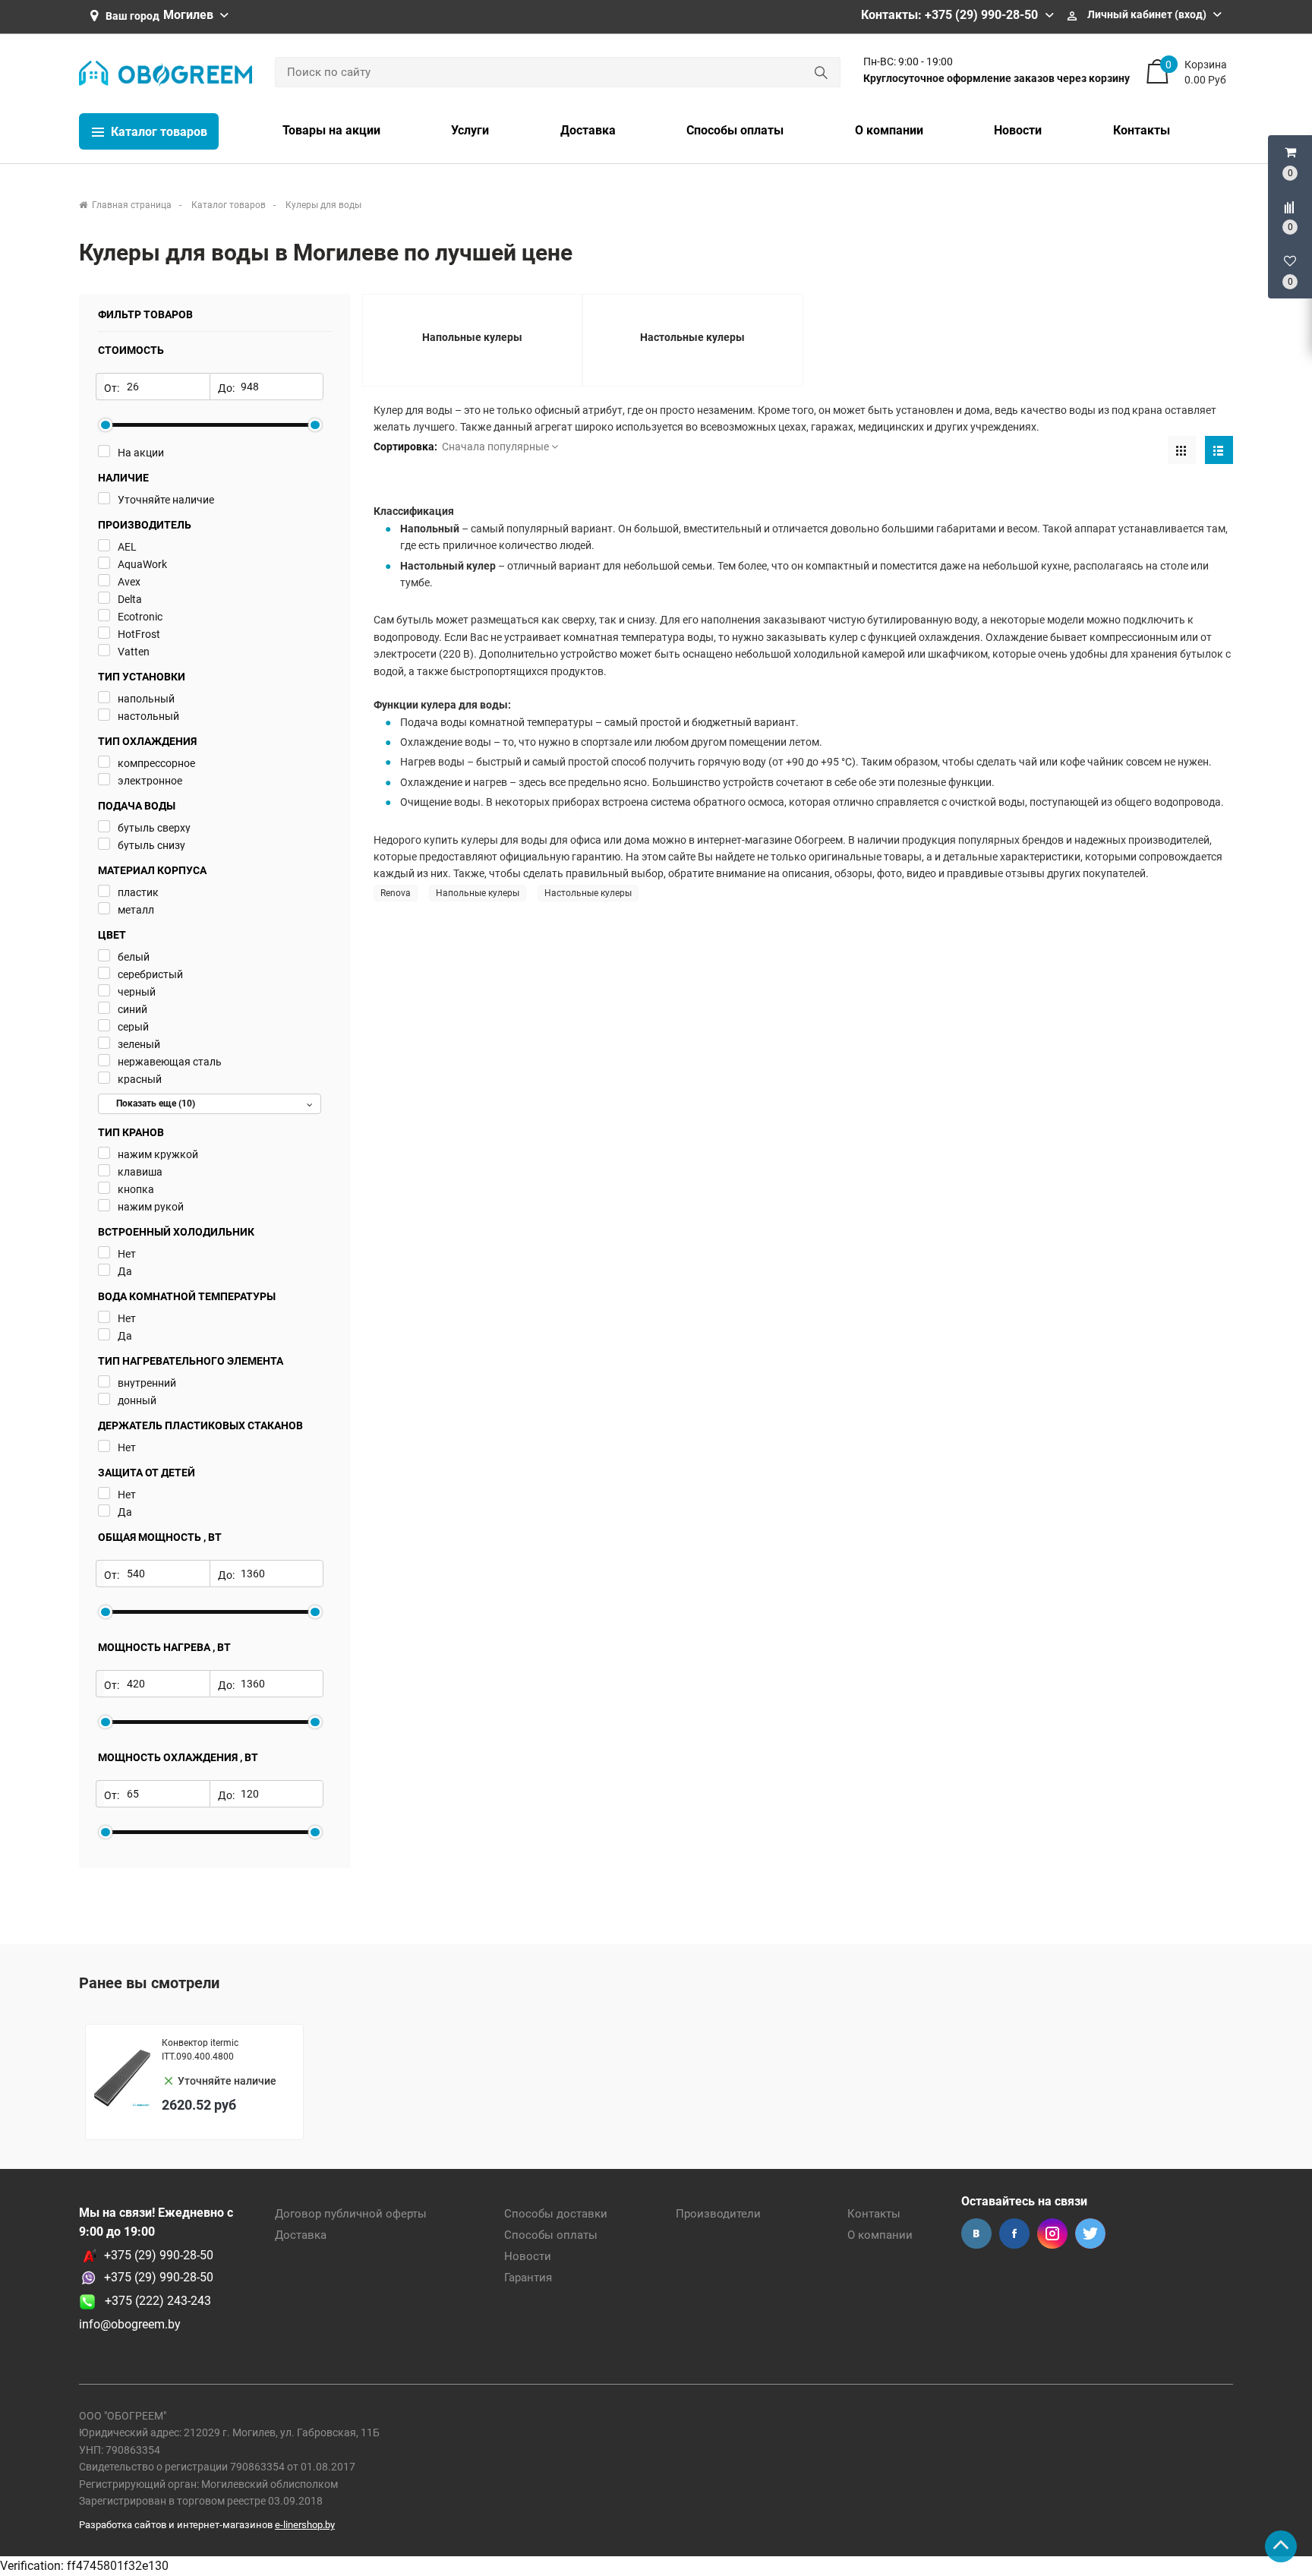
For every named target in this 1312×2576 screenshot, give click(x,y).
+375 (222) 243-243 (153, 2301)
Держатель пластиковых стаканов (200, 1425)
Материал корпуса (152, 870)
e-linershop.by (305, 2525)
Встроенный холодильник (176, 1232)
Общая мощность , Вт (160, 1537)
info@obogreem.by (130, 2324)
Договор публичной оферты (351, 2214)
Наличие (123, 478)
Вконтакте (976, 2233)
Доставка (301, 2235)
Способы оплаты (551, 2235)
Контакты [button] (1142, 130)
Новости (528, 2256)
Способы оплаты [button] (735, 130)
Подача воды (137, 806)
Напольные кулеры (478, 893)
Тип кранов (131, 1132)
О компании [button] (889, 130)
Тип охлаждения (147, 741)
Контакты (874, 2214)
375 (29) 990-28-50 (162, 2277)
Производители (718, 2214)
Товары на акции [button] (331, 130)
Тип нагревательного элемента (191, 1361)
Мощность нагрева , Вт (164, 1647)
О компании (880, 2235)
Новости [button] (1018, 130)
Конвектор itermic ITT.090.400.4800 (200, 2050)
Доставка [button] (588, 130)
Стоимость (131, 350)
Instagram (1052, 2233)
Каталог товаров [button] (158, 132)
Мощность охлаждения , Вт (178, 1757)
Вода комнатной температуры (187, 1296)
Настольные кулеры (588, 893)
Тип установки (142, 677)
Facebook (1014, 2233)
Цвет (112, 935)
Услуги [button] (470, 130)
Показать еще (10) (156, 1103)
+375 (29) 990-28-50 (159, 2255)
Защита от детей (147, 1473)
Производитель (145, 525)
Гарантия (528, 2278)
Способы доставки (556, 2214)
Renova (396, 893)
